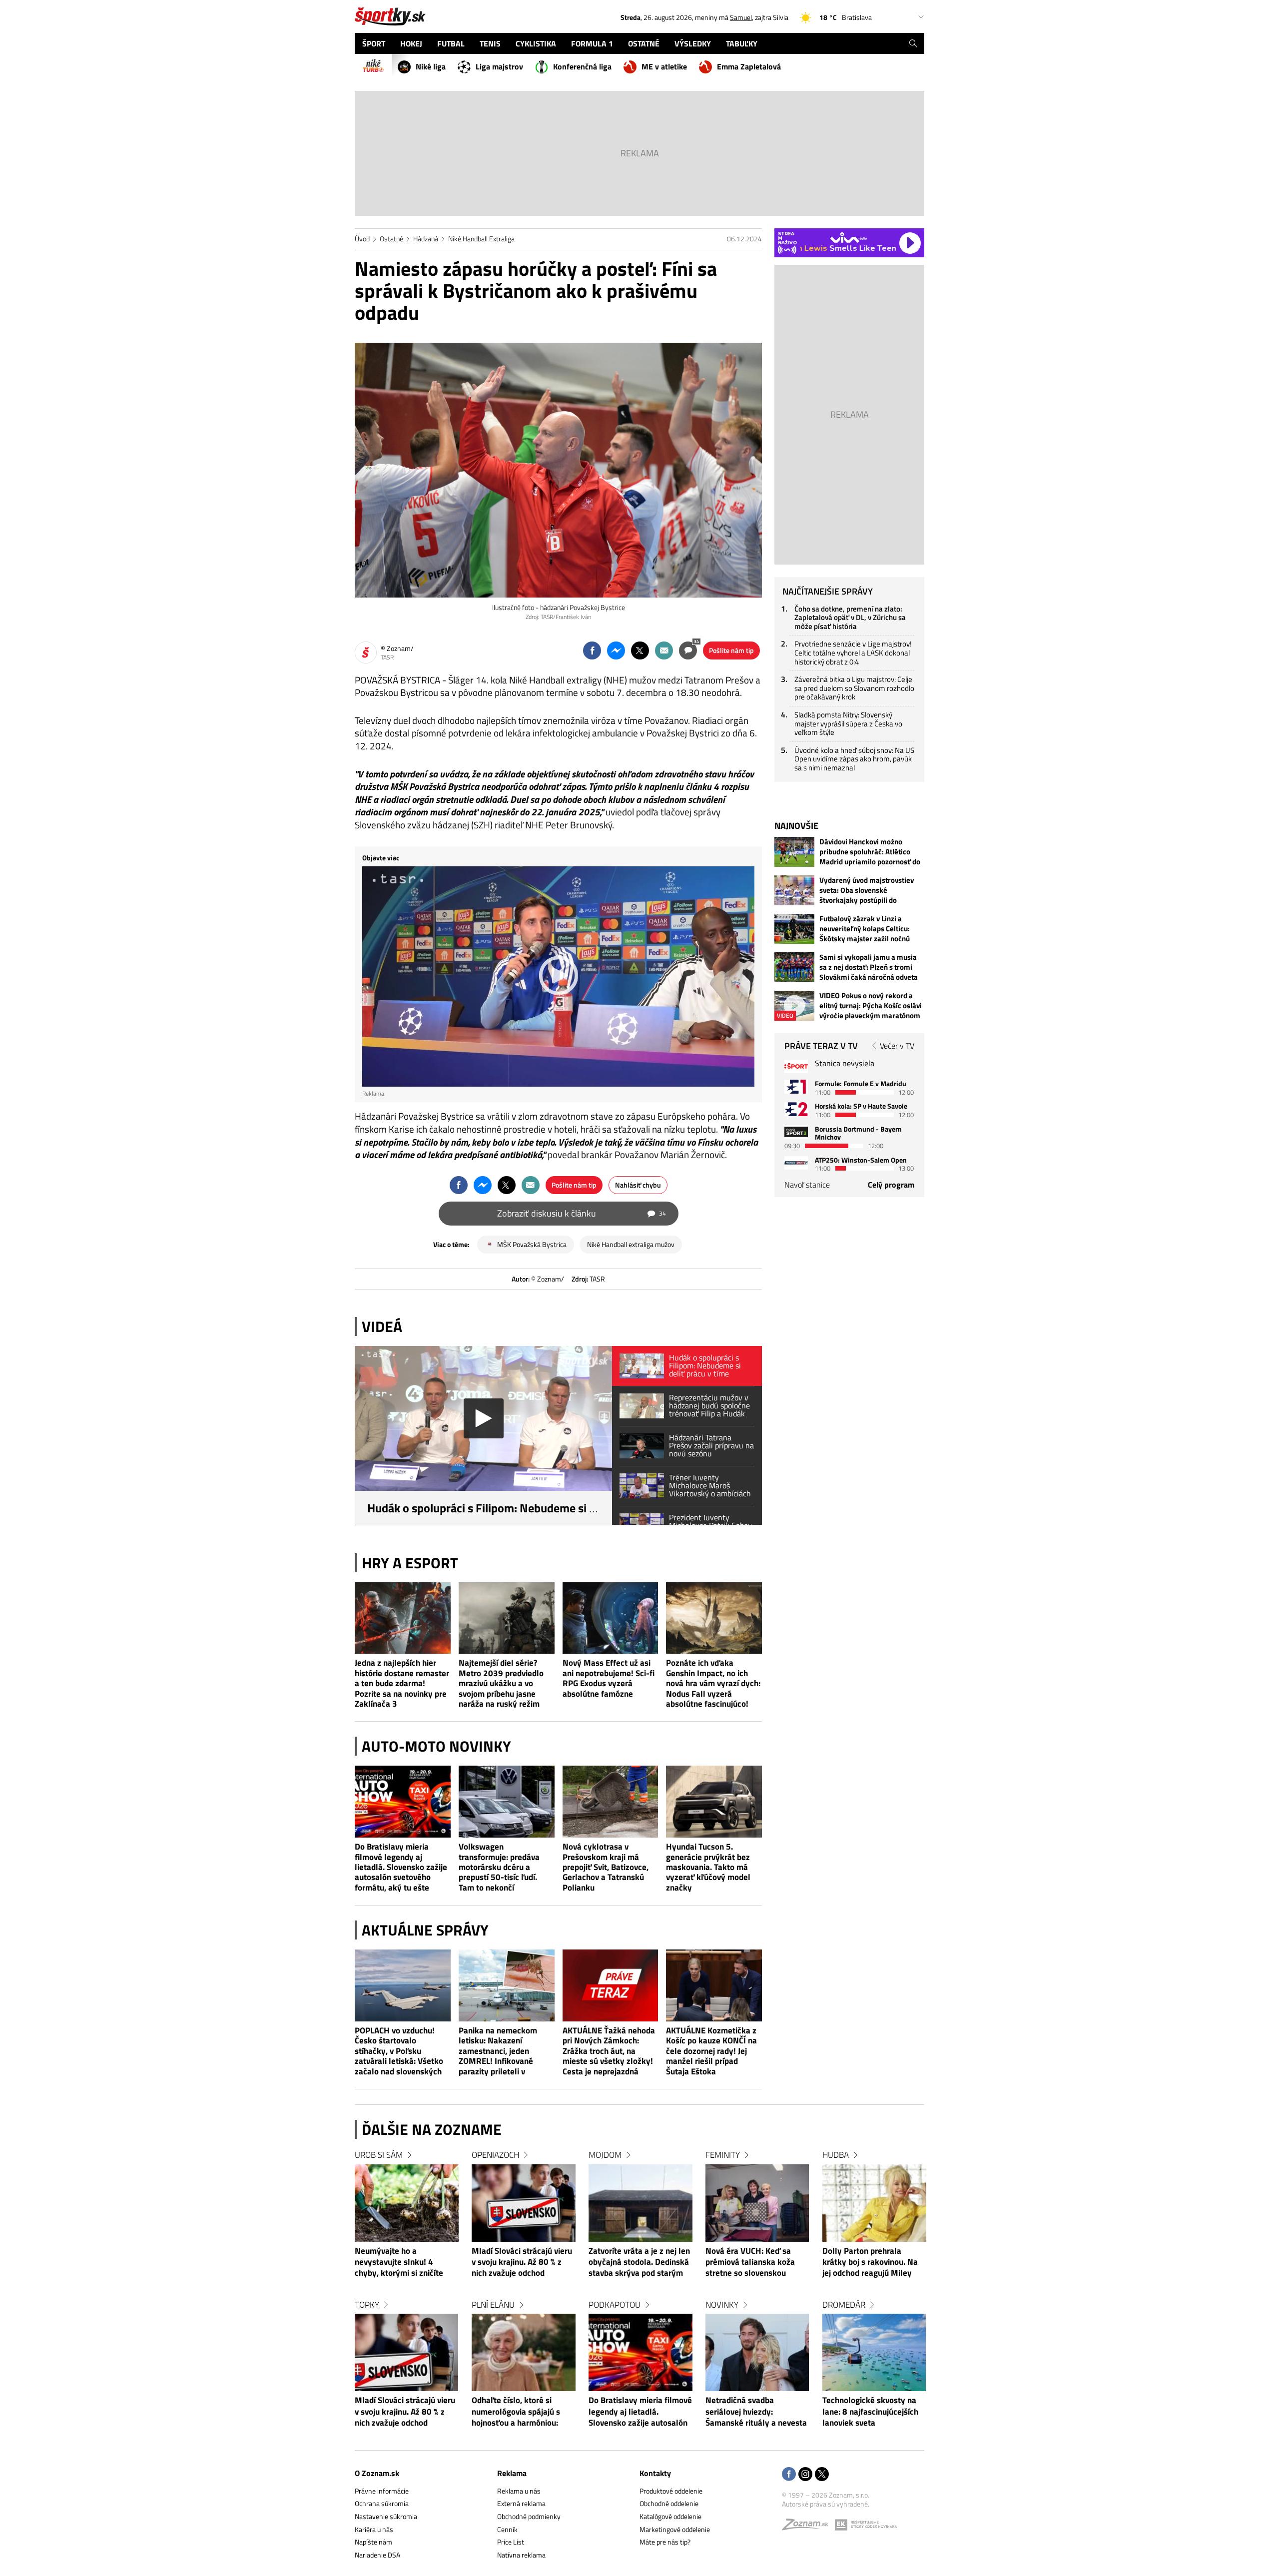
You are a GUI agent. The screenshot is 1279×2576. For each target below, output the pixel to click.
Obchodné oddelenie (669, 2503)
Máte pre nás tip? (665, 2542)
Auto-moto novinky (436, 1746)
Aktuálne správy (425, 1930)
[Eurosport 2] (796, 1109)
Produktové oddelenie (671, 2491)
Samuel (741, 17)
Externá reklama (521, 2503)
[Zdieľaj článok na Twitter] (640, 650)
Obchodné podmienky (529, 2516)
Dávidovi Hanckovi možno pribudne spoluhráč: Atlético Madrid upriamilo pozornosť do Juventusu (870, 852)
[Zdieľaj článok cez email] (664, 650)
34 (696, 641)
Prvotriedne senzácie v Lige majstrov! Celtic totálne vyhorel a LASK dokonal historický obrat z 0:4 (853, 652)
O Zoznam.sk (377, 2473)
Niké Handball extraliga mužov (631, 1244)
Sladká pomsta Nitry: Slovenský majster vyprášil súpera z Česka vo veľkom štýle (848, 723)
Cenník (507, 2529)
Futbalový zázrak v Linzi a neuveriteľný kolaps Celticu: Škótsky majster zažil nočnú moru (865, 929)
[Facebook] (789, 2475)
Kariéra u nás (374, 2529)
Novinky (722, 2305)
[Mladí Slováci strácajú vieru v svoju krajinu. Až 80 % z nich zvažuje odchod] (407, 2352)
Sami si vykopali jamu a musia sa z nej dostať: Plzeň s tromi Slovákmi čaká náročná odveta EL (869, 967)
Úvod (362, 239)
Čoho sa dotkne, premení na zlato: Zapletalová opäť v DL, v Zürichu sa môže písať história (850, 618)
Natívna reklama (521, 2555)
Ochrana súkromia (382, 2503)
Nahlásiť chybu (638, 1185)
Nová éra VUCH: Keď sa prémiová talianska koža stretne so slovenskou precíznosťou (750, 2263)
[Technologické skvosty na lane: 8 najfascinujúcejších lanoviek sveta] (874, 2352)
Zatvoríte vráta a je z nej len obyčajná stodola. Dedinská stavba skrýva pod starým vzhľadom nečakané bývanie (640, 2263)
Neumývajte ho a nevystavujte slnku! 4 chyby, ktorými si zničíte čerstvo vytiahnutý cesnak (403, 2263)
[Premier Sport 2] (796, 1163)
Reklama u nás (519, 2491)
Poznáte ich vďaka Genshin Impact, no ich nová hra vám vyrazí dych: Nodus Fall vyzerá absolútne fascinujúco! (713, 1683)
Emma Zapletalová (749, 66)
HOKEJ (411, 43)
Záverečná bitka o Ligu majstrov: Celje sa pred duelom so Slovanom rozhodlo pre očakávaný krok (854, 688)
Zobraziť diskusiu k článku (582, 1213)
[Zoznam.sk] (808, 2527)
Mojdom (605, 2155)
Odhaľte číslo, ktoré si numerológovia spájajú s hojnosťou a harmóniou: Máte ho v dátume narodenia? (516, 2412)
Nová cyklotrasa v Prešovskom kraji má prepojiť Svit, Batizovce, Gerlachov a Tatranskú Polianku (606, 1867)
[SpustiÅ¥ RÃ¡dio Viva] (849, 238)
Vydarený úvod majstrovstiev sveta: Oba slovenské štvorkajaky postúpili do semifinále (867, 890)
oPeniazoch (495, 2155)
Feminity (723, 2155)
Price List (511, 2542)
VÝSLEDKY (693, 43)
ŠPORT (374, 43)
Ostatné (391, 239)
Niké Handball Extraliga (481, 239)
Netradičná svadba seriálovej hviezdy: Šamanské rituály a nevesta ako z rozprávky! (756, 2412)
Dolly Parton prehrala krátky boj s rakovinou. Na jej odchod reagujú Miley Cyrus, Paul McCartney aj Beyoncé (870, 2263)
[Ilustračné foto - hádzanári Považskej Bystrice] (558, 470)
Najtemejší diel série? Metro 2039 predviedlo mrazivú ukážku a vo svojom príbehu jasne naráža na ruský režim (501, 1683)
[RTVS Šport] (796, 1066)
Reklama (512, 2473)
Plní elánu (493, 2305)
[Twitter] (822, 2475)
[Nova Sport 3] (796, 1132)
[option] (407, 2298)
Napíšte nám (373, 2542)
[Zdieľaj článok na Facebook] (592, 650)
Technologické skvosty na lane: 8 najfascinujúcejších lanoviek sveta (870, 2412)
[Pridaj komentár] (688, 650)
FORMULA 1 (592, 43)
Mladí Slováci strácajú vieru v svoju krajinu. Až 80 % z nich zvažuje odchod (405, 2412)
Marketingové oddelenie (675, 2529)
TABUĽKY (742, 43)
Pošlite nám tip (731, 650)
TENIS (490, 43)
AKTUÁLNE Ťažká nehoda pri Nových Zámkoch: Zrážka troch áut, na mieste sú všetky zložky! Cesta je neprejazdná (609, 2051)
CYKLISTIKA (536, 43)
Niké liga (431, 66)
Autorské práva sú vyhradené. (826, 2504)
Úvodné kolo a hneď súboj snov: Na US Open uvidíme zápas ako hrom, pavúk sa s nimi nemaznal (854, 759)
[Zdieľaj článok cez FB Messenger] (616, 650)
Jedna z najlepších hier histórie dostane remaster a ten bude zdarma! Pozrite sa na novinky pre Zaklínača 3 (402, 1683)
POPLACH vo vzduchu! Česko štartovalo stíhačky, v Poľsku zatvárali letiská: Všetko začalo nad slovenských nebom (399, 2051)
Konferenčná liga (582, 66)
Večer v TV (897, 1046)
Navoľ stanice (807, 1185)
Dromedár (844, 2305)
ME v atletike (664, 66)
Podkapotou (615, 2305)
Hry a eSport (410, 1563)
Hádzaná (426, 239)
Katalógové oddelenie (670, 2516)
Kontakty (655, 2473)
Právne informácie (382, 2491)
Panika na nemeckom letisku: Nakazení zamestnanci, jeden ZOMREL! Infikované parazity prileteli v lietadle (498, 2051)
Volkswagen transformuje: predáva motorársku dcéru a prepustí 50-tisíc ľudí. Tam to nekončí (499, 1867)
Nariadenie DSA (377, 2555)
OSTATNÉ (644, 43)
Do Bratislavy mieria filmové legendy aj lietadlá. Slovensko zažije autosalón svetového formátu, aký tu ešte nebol (401, 1867)
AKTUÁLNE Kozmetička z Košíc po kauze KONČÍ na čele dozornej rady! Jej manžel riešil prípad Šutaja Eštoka (711, 2051)
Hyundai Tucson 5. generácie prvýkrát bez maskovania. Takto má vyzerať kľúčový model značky (708, 1867)
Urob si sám (379, 2155)
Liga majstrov (499, 66)
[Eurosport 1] (796, 1086)
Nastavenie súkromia (386, 2516)
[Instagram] (805, 2475)
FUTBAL (451, 43)
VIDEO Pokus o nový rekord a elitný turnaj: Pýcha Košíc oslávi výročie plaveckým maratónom (871, 1006)
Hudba (836, 2155)
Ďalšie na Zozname (432, 2129)
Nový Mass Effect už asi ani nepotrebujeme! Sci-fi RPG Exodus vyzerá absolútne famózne (609, 1678)
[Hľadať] (913, 43)
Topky (367, 2305)
